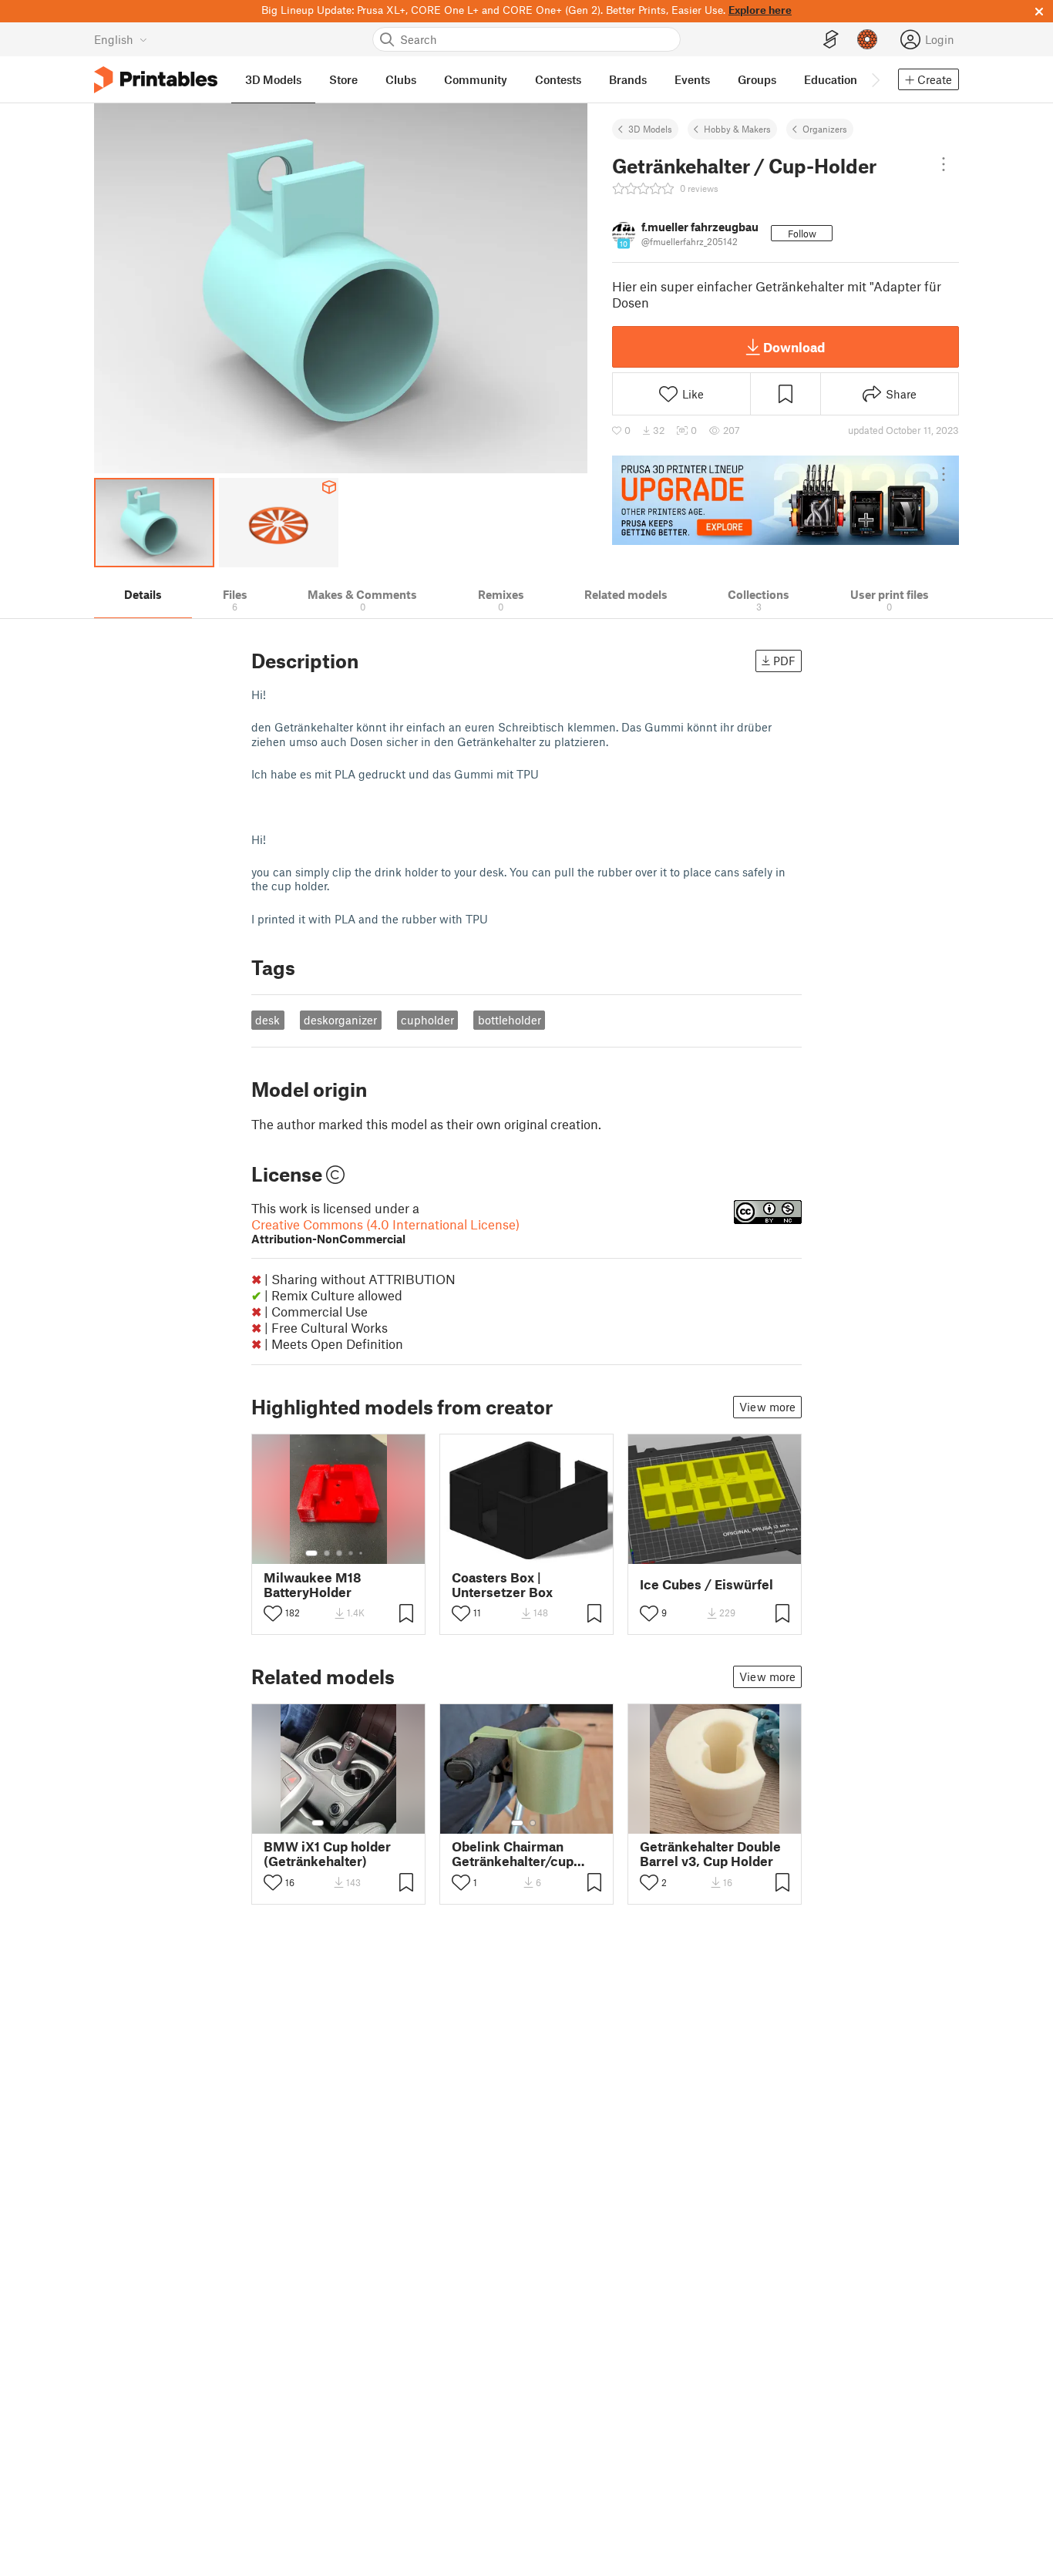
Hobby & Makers (737, 129)
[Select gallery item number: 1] (311, 1553)
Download (794, 347)
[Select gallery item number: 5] (362, 1553)
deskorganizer (340, 1020)
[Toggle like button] (273, 1613)
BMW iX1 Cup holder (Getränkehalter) (327, 1854)
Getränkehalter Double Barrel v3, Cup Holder (710, 1854)
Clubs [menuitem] (401, 79)
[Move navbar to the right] (875, 79)
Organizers (825, 129)
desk (267, 1020)
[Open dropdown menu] (944, 164)
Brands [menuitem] (628, 79)
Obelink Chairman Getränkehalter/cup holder (513, 1854)
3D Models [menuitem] (273, 79)
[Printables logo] (156, 80)
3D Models (650, 129)
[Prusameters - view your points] (867, 39)
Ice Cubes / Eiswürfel (706, 1584)
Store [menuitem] (343, 79)
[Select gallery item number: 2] (327, 1553)
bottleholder (510, 1020)
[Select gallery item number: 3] (339, 1553)
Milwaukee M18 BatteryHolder (313, 1585)
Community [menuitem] (476, 79)
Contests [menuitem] (558, 79)
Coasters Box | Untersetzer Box (502, 1585)
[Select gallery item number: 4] (352, 1553)
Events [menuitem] (692, 79)
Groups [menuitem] (757, 79)
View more (767, 1407)
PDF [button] (784, 661)
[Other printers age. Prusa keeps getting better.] (786, 500)
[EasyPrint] (831, 40)
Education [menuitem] (831, 79)
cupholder (427, 1020)
